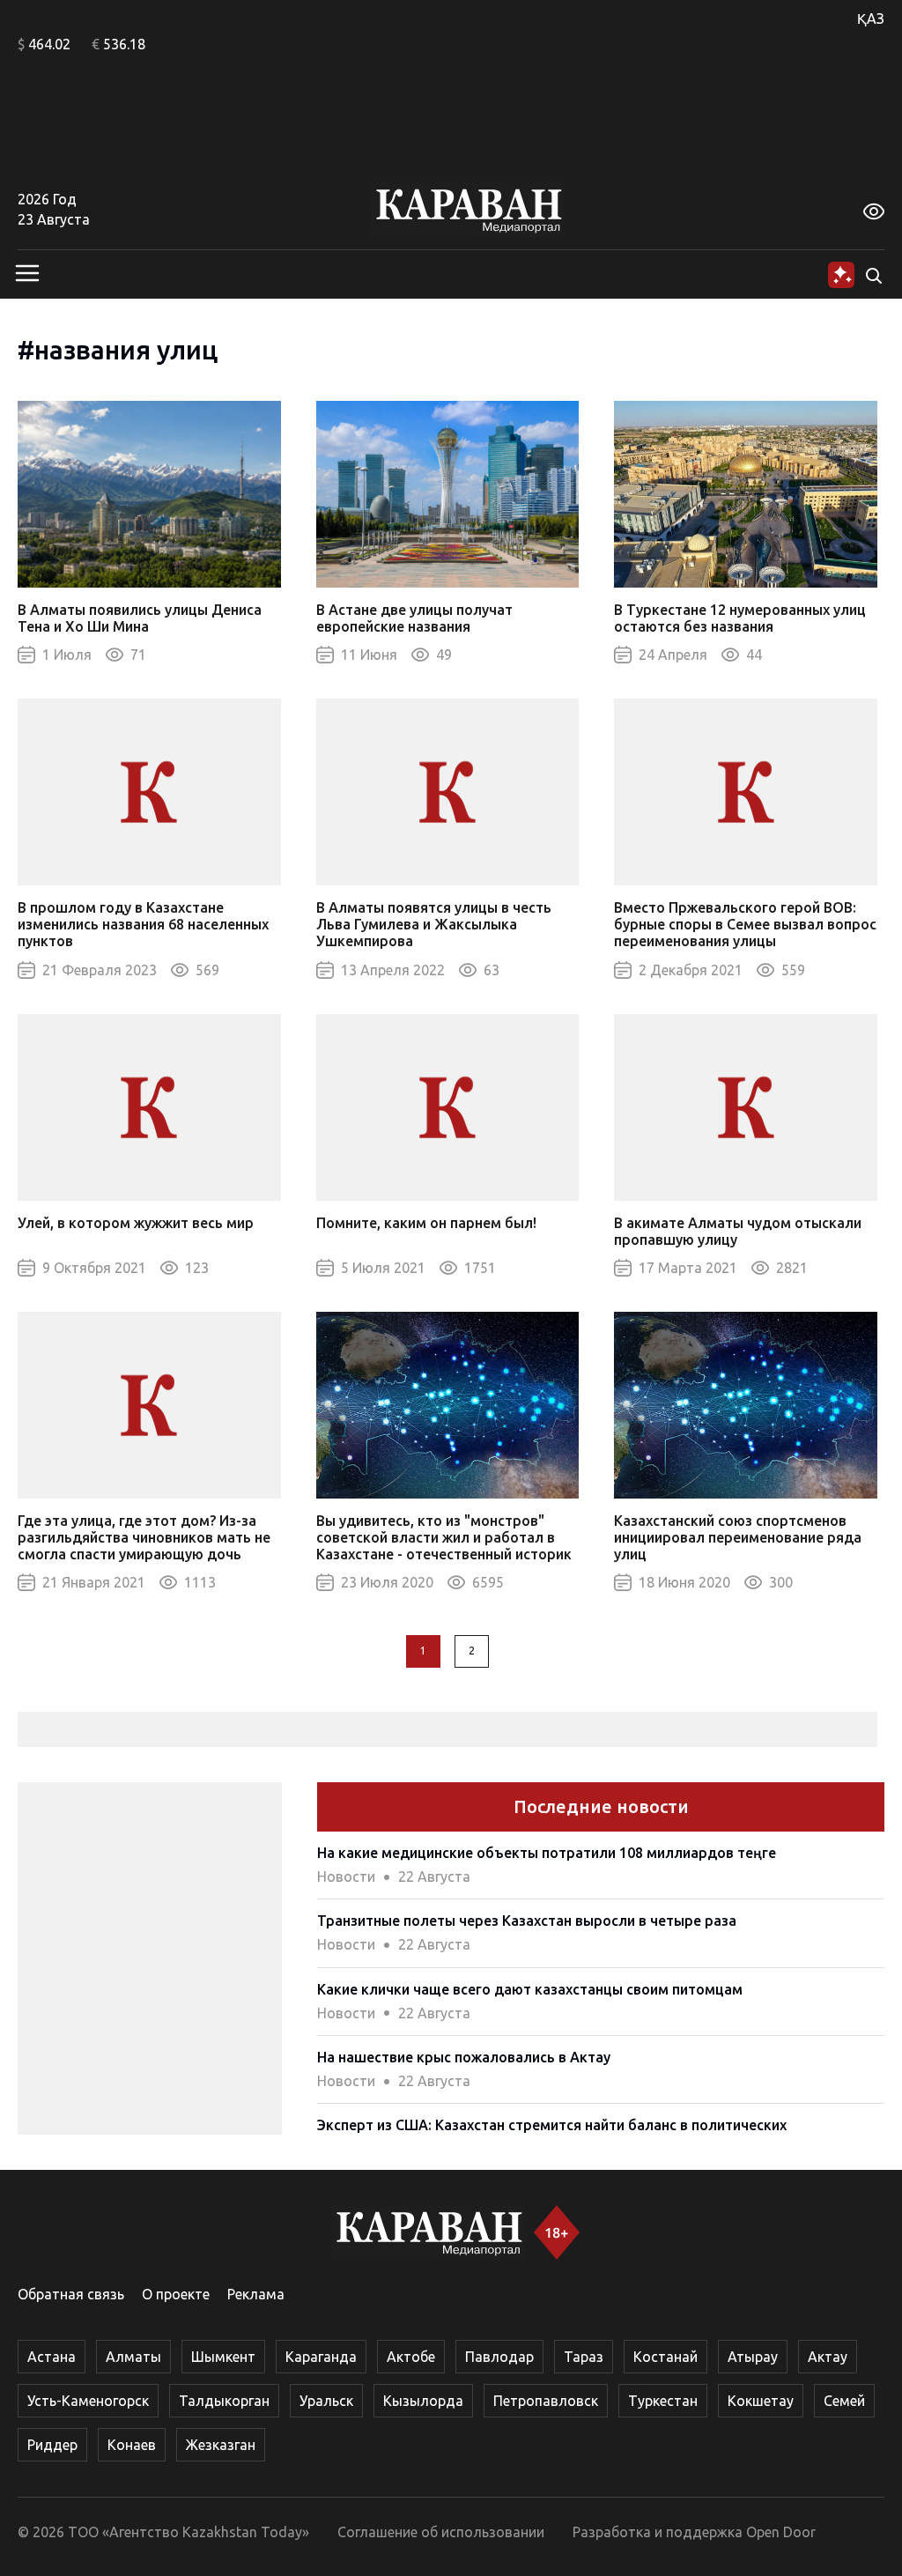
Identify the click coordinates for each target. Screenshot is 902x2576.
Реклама (256, 2294)
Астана (52, 2357)
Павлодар (499, 2357)
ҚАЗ (871, 19)
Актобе (411, 2357)
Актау (828, 2357)
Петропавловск (546, 2401)
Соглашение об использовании (441, 2532)
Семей (844, 2401)
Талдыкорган (224, 2401)
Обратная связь (71, 2294)
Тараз (584, 2357)
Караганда (321, 2357)
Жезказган (221, 2445)
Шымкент (223, 2357)
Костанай (665, 2357)
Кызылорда (423, 2401)
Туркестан (663, 2401)
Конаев (132, 2445)
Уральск (326, 2401)
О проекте (176, 2294)
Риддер (52, 2445)
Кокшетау (761, 2401)
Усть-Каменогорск (88, 2401)
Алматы (133, 2357)
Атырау (753, 2357)
